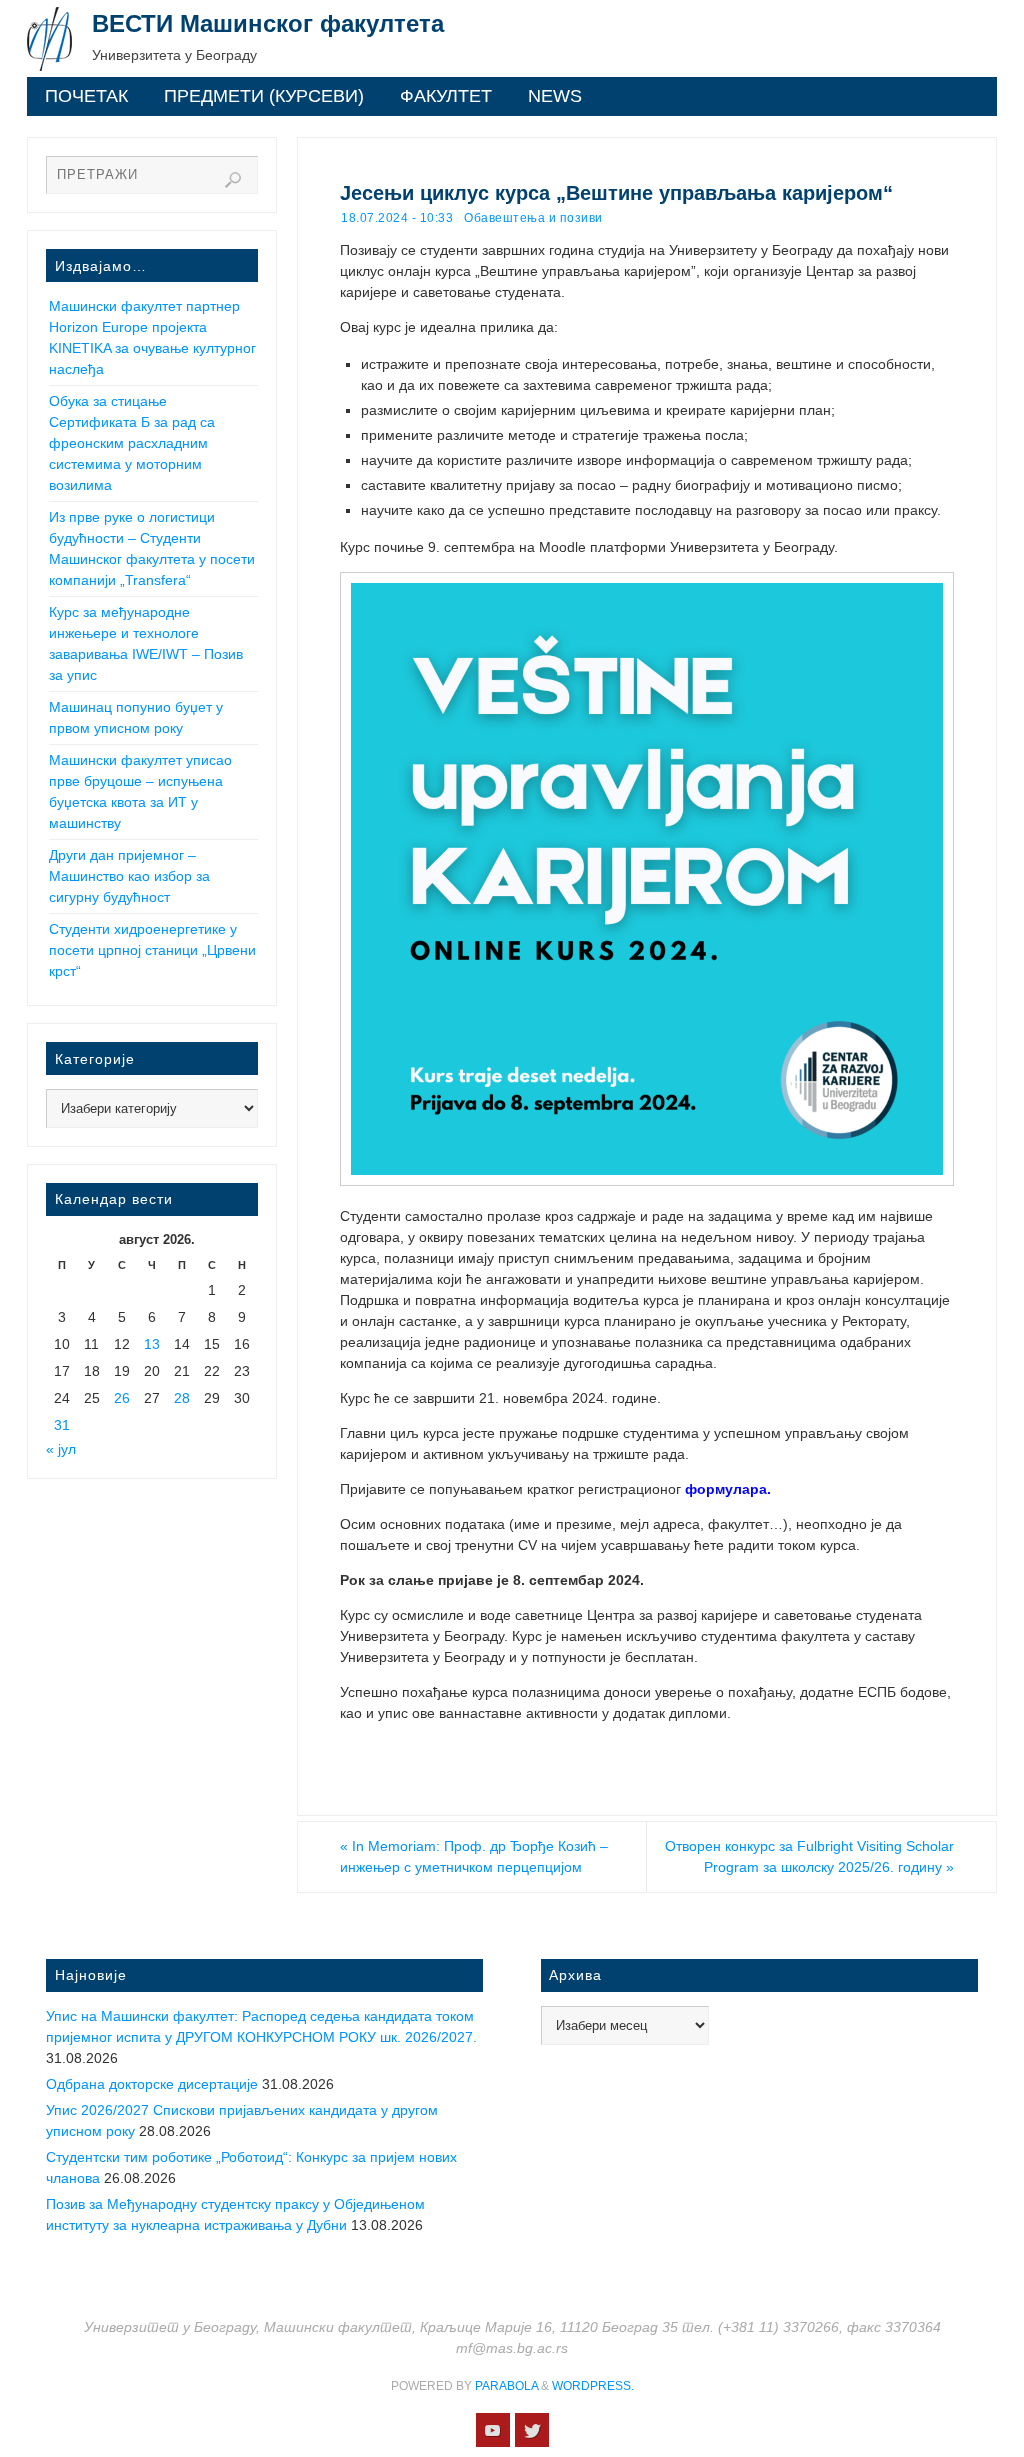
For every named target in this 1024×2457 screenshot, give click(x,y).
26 (122, 1398)
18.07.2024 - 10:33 (397, 218)
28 (182, 1398)
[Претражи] (233, 180)
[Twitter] (532, 2430)
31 (62, 1425)
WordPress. (593, 2386)
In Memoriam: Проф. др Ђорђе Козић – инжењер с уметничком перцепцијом (474, 1856)
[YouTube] (493, 2430)
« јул (61, 1449)
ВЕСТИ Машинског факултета (268, 23)
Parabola (506, 2386)
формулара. (728, 1489)
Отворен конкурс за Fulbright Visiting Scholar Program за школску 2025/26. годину (809, 1856)
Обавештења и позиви (533, 218)
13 (152, 1344)
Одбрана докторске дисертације (152, 2084)
